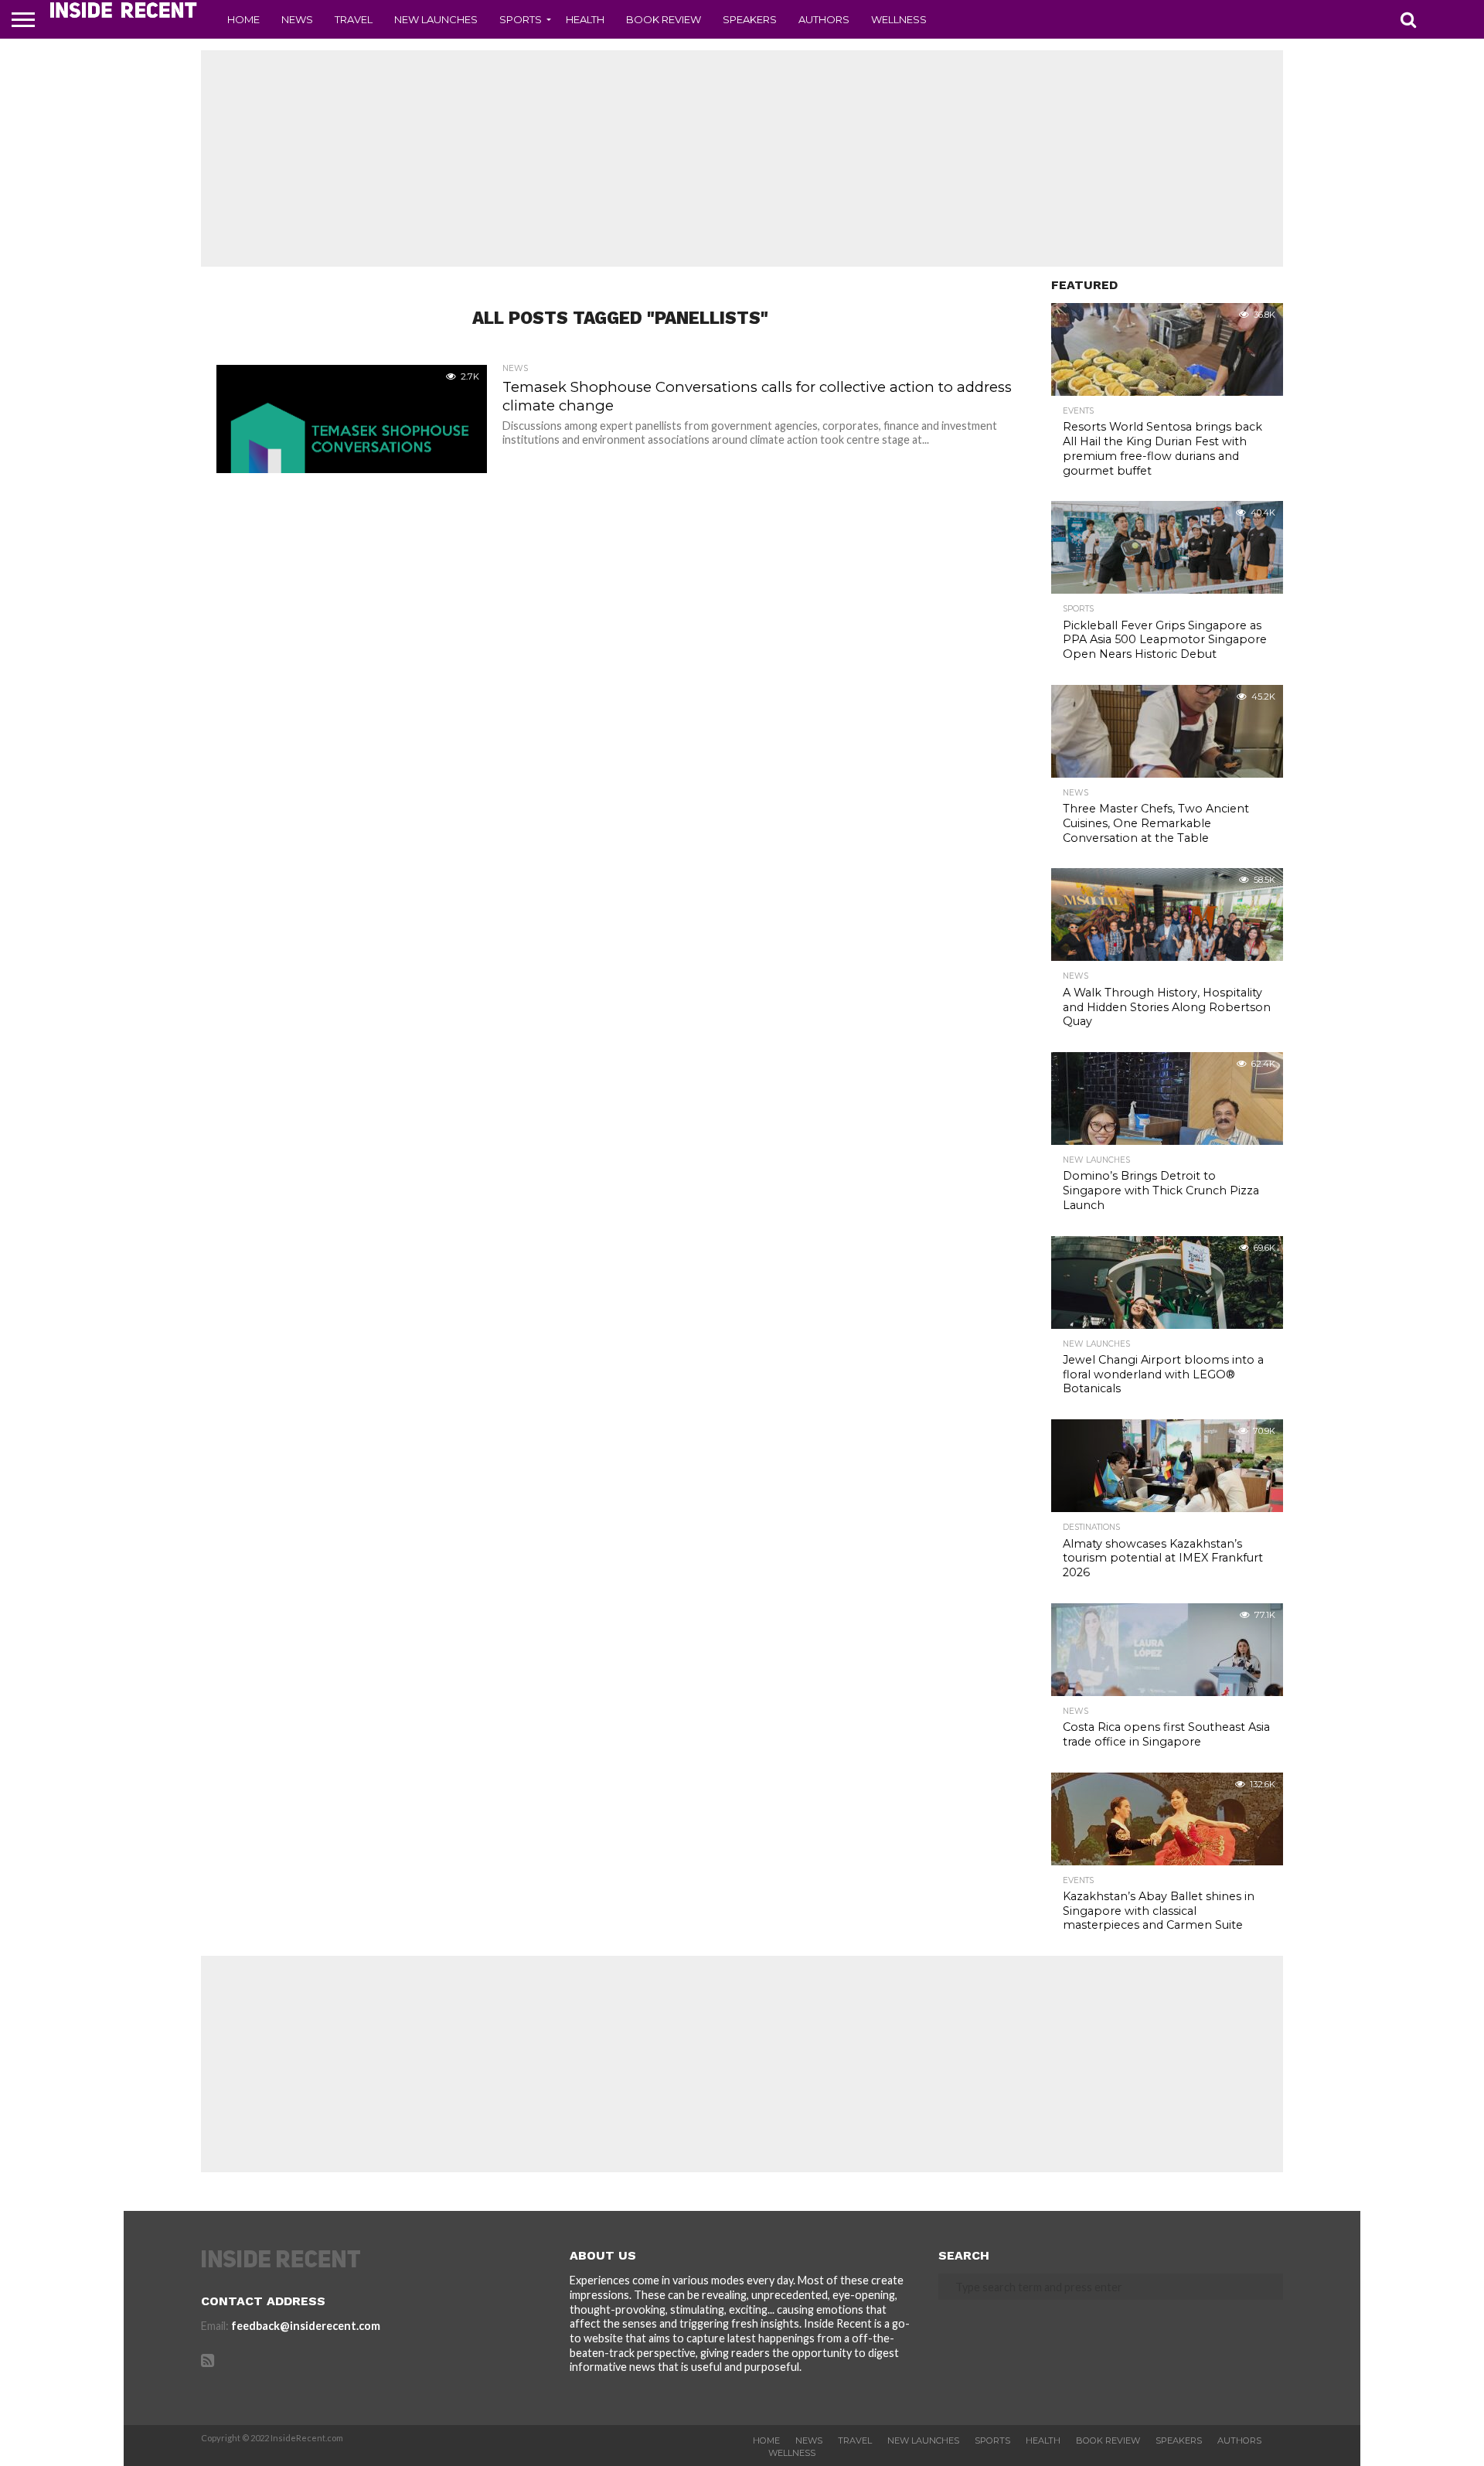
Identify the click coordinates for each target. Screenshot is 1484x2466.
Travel (354, 19)
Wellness (899, 19)
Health (585, 19)
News (297, 19)
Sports (521, 19)
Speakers (750, 19)
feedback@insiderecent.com (306, 2326)
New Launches (436, 19)
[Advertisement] (742, 158)
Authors (824, 19)
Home (243, 19)
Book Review (664, 19)
